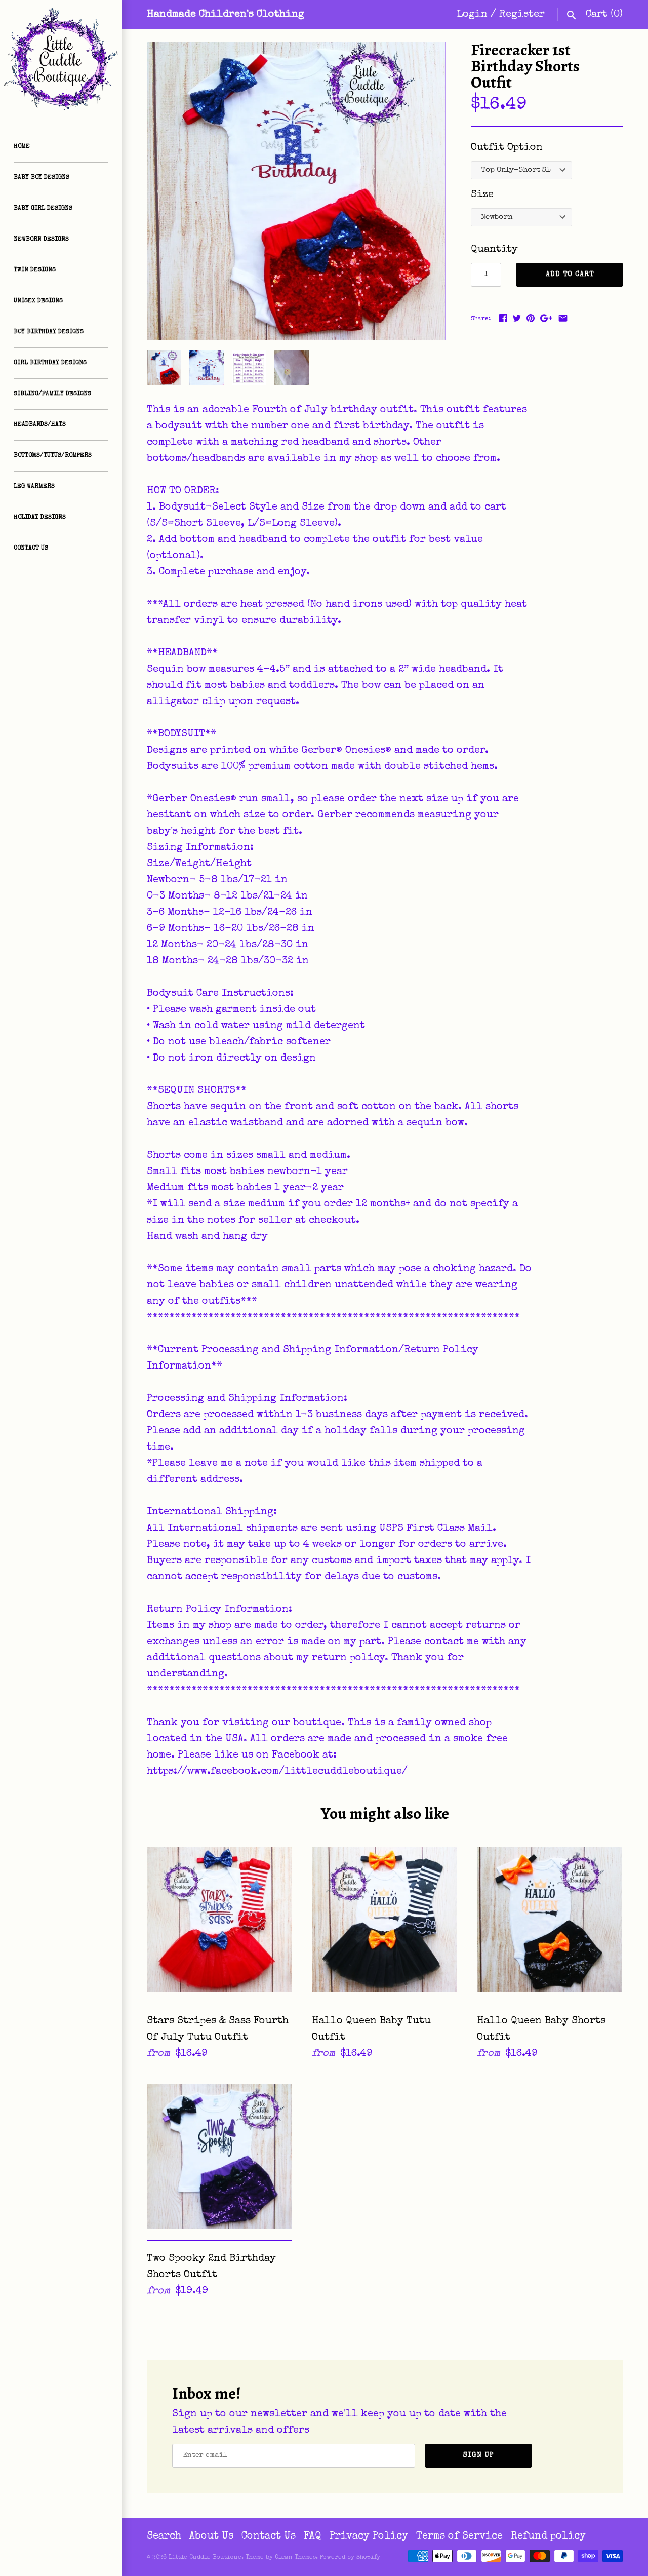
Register (522, 15)
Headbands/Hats (40, 425)
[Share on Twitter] (517, 318)
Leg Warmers (34, 487)
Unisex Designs (38, 301)
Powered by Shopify (350, 2558)
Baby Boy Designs (42, 178)
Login (472, 15)
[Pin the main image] (531, 318)
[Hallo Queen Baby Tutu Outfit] (384, 1919)
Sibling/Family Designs (52, 394)
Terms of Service (459, 2536)
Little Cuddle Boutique (205, 2558)
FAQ (313, 2536)
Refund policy (548, 2536)
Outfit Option (507, 148)
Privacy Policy (369, 2536)
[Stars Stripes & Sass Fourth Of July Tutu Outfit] (219, 1919)
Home (22, 147)
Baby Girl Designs (43, 209)
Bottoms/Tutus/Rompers (53, 456)
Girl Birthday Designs (50, 363)
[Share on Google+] (546, 318)
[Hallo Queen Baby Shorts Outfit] (549, 1919)
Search (164, 2536)
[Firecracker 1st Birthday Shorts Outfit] (296, 191)
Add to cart (570, 275)
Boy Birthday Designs (49, 332)
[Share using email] (563, 318)
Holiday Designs (40, 518)
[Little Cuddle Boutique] (61, 61)
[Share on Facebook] (503, 318)
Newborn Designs (41, 240)
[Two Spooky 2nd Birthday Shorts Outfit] (219, 2157)
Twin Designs (35, 270)
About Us (211, 2536)
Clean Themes (295, 2558)
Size (482, 195)
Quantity (494, 250)
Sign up (479, 2455)
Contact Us (31, 549)
